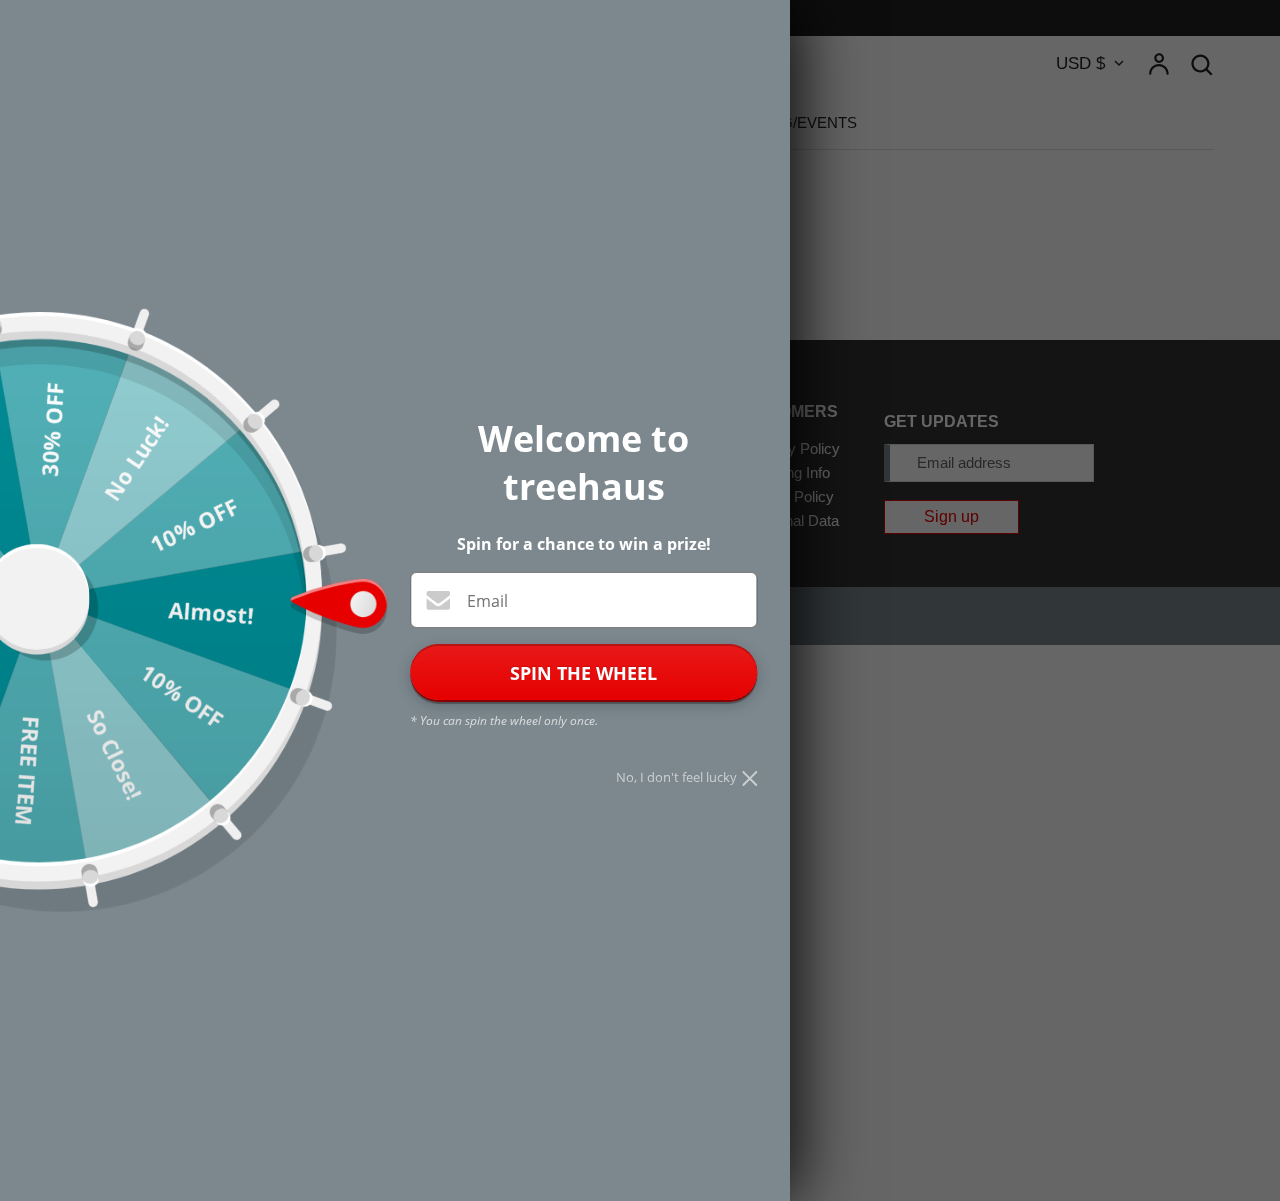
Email (487, 601)
